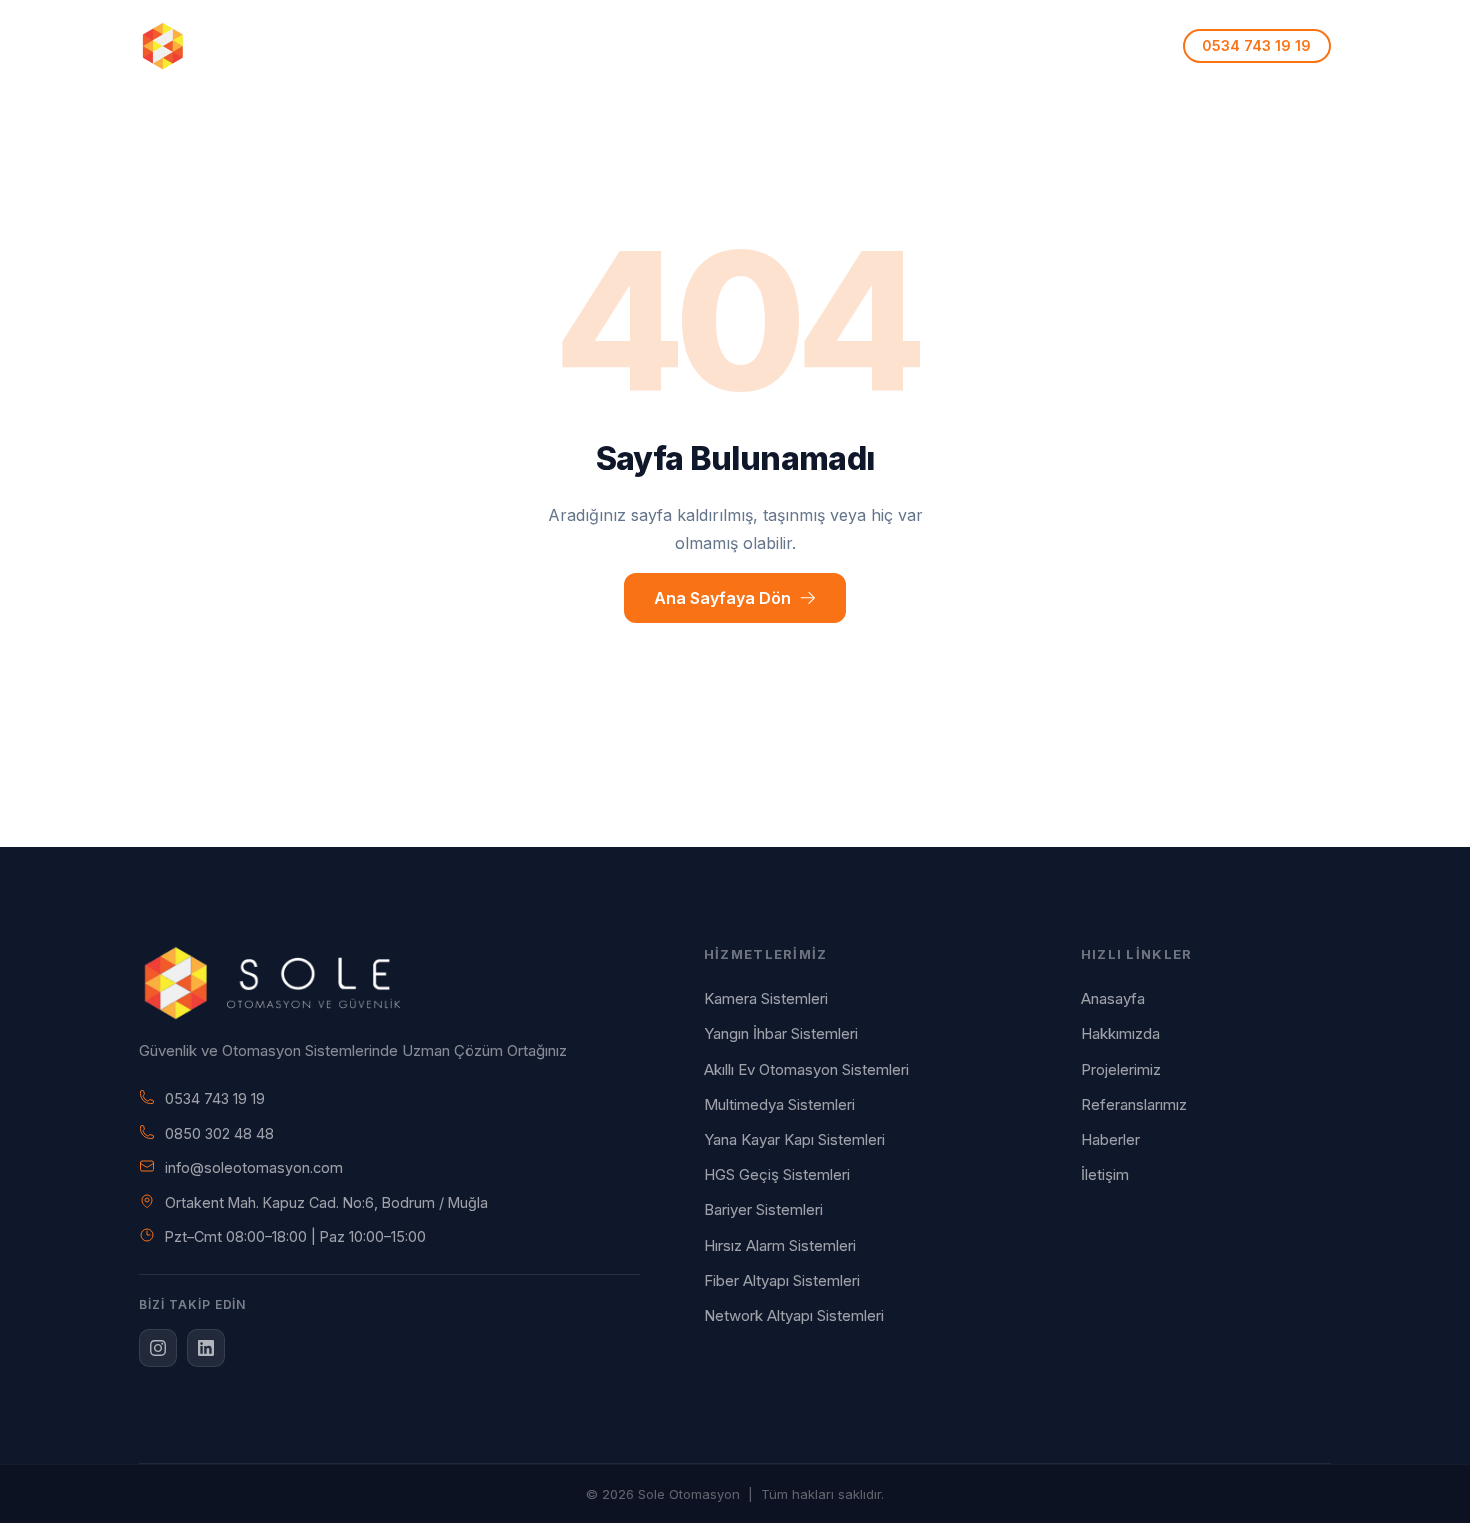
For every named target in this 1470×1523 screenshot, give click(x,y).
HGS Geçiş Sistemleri (777, 1174)
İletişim (1062, 45)
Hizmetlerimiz (675, 45)
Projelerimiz (815, 45)
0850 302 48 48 (219, 1133)
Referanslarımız (947, 45)
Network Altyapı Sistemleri (794, 1315)
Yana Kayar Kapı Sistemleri (794, 1139)
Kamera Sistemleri (766, 998)
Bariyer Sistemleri (763, 1209)
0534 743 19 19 (215, 1098)
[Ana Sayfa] (389, 983)
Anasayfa (441, 45)
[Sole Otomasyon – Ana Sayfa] (225, 46)
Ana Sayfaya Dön (722, 598)
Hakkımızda (550, 45)
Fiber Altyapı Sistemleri (782, 1280)
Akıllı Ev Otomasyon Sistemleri (806, 1069)
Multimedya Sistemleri (779, 1104)
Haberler (1110, 1139)
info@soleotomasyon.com (254, 1167)
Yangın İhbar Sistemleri (781, 1033)
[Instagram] (158, 1348)
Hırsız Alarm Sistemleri (780, 1245)
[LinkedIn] (206, 1348)
